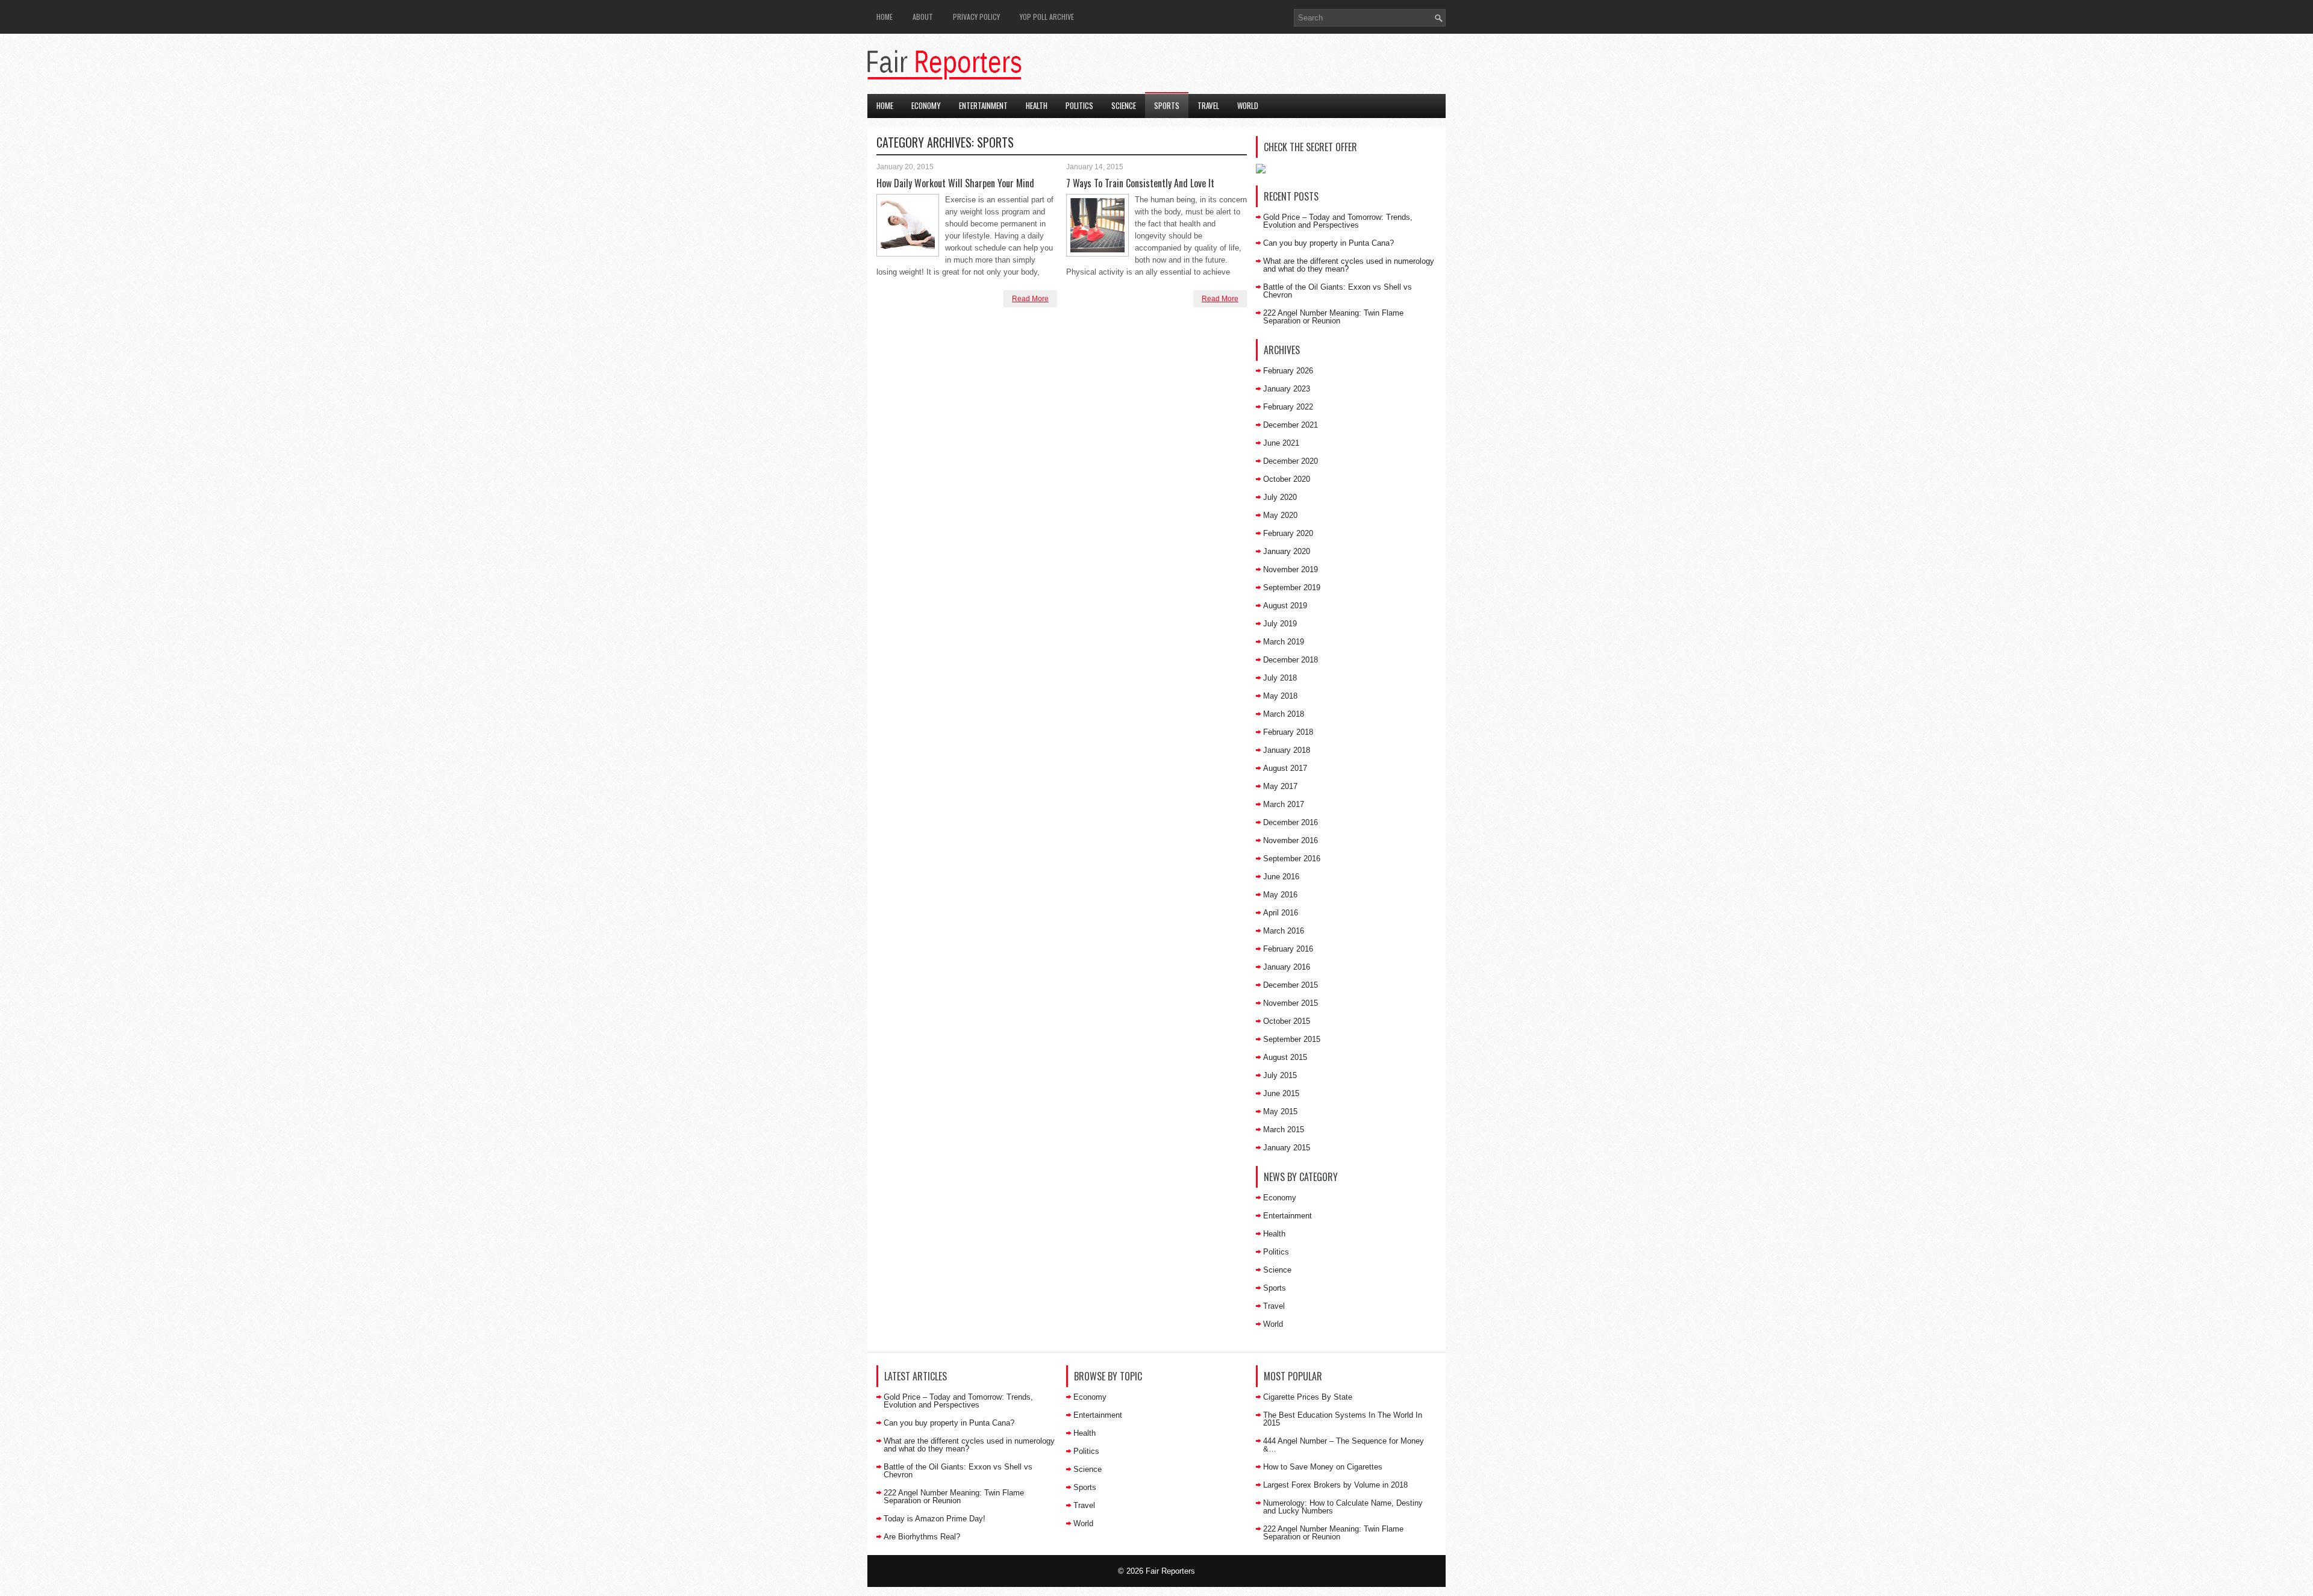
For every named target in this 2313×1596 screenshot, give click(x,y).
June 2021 (1281, 443)
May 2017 (1280, 786)
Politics (1079, 105)
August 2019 (1285, 606)
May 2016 (1280, 895)
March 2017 (1284, 804)
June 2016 (1281, 877)
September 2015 (1292, 1039)
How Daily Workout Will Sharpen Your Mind (955, 183)
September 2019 (1292, 588)
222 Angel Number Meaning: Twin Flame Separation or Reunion (1333, 317)
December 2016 (1291, 822)
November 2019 (1291, 569)
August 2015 (1285, 1057)
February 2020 (1288, 533)
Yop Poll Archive (1047, 17)
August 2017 (1285, 768)
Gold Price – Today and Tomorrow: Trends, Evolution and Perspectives (1338, 221)
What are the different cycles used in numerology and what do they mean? (1349, 265)
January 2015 (1287, 1148)
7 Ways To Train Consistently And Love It (1140, 183)
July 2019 (1280, 624)
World (1248, 105)
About (923, 17)
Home (885, 17)
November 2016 (1291, 840)
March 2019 (1284, 642)
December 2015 (1291, 985)
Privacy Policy (976, 17)
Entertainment (983, 105)
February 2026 (1288, 371)
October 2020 (1287, 479)
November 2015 (1291, 1003)
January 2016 (1287, 967)
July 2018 (1280, 678)
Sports (1167, 105)
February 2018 (1288, 732)
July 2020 (1280, 497)
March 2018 (1284, 714)
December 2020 (1291, 461)
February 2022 (1288, 407)
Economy (926, 105)
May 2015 (1280, 1111)
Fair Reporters (1170, 1571)
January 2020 (1287, 551)
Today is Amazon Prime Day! (935, 1519)
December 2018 (1291, 660)
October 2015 (1287, 1021)
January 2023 (1287, 389)
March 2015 (1284, 1130)
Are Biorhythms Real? (922, 1537)
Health (1037, 105)
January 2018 (1287, 750)
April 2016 (1281, 913)
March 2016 (1284, 931)
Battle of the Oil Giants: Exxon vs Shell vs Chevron (1338, 291)
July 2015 (1280, 1075)
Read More (1030, 299)
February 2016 (1288, 949)
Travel (1208, 105)
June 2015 (1281, 1093)
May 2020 (1280, 515)
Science (1124, 105)
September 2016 (1292, 859)
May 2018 (1280, 696)
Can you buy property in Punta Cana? (1328, 243)
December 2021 (1291, 425)
